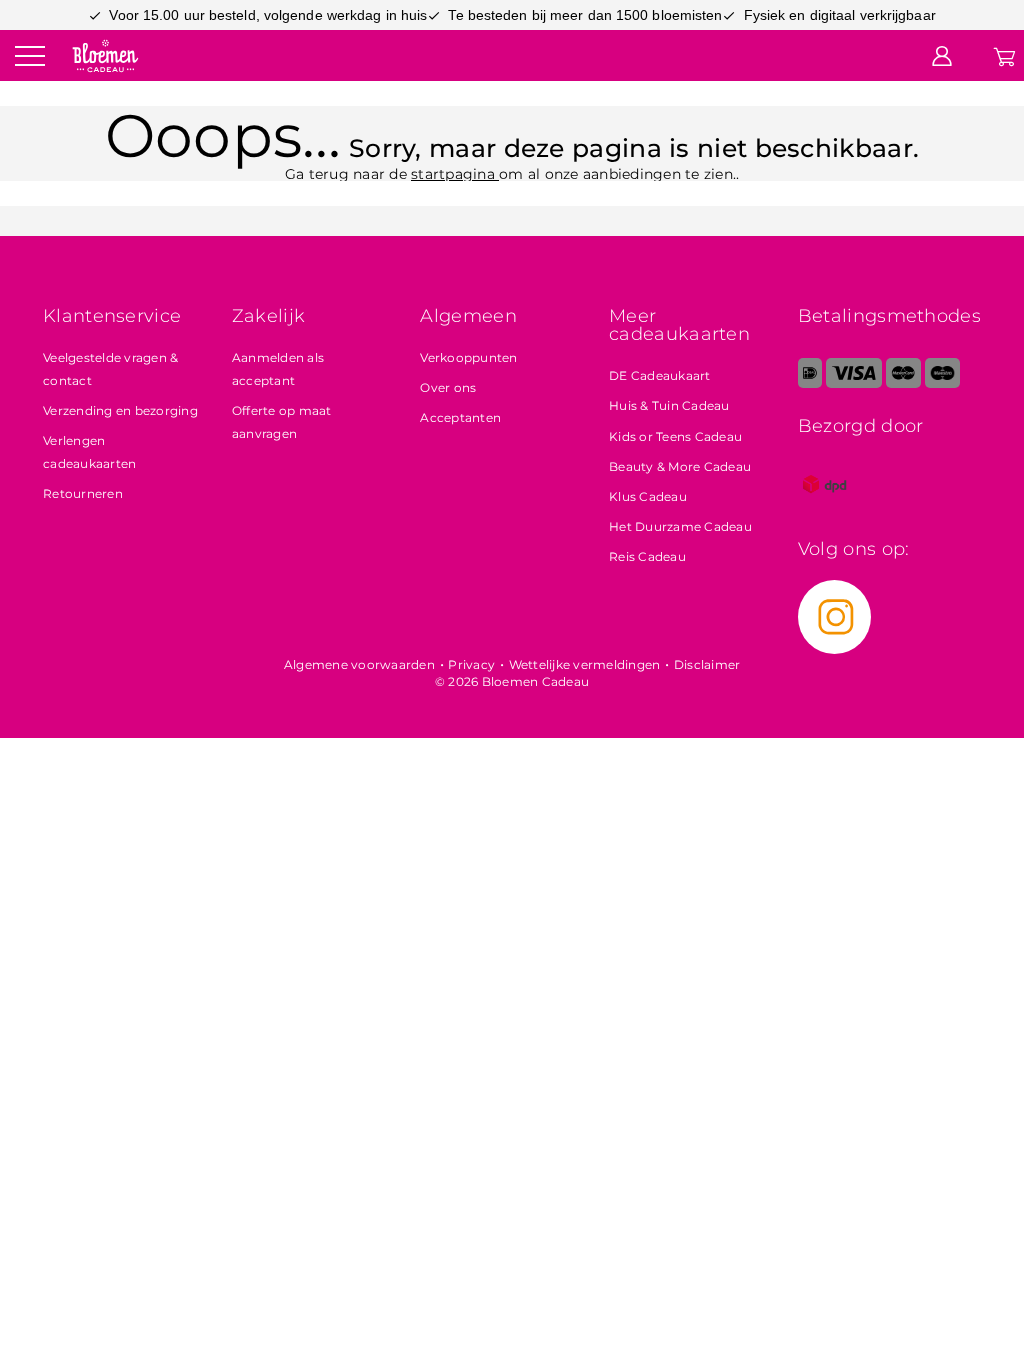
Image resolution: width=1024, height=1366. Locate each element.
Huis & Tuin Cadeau (669, 405)
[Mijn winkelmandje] (1004, 55)
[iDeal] (810, 383)
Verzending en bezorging (120, 410)
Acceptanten (460, 417)
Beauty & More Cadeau (680, 466)
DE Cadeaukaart (660, 375)
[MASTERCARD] (903, 383)
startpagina (455, 174)
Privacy (471, 664)
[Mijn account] (942, 55)
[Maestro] (942, 383)
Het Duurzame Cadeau (680, 526)
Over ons (448, 387)
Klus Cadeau (648, 496)
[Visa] (853, 383)
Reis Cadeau (647, 556)
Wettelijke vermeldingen (585, 664)
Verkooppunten (468, 357)
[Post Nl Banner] (825, 506)
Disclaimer (707, 664)
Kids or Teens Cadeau (675, 436)
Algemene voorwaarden (359, 664)
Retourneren (83, 493)
